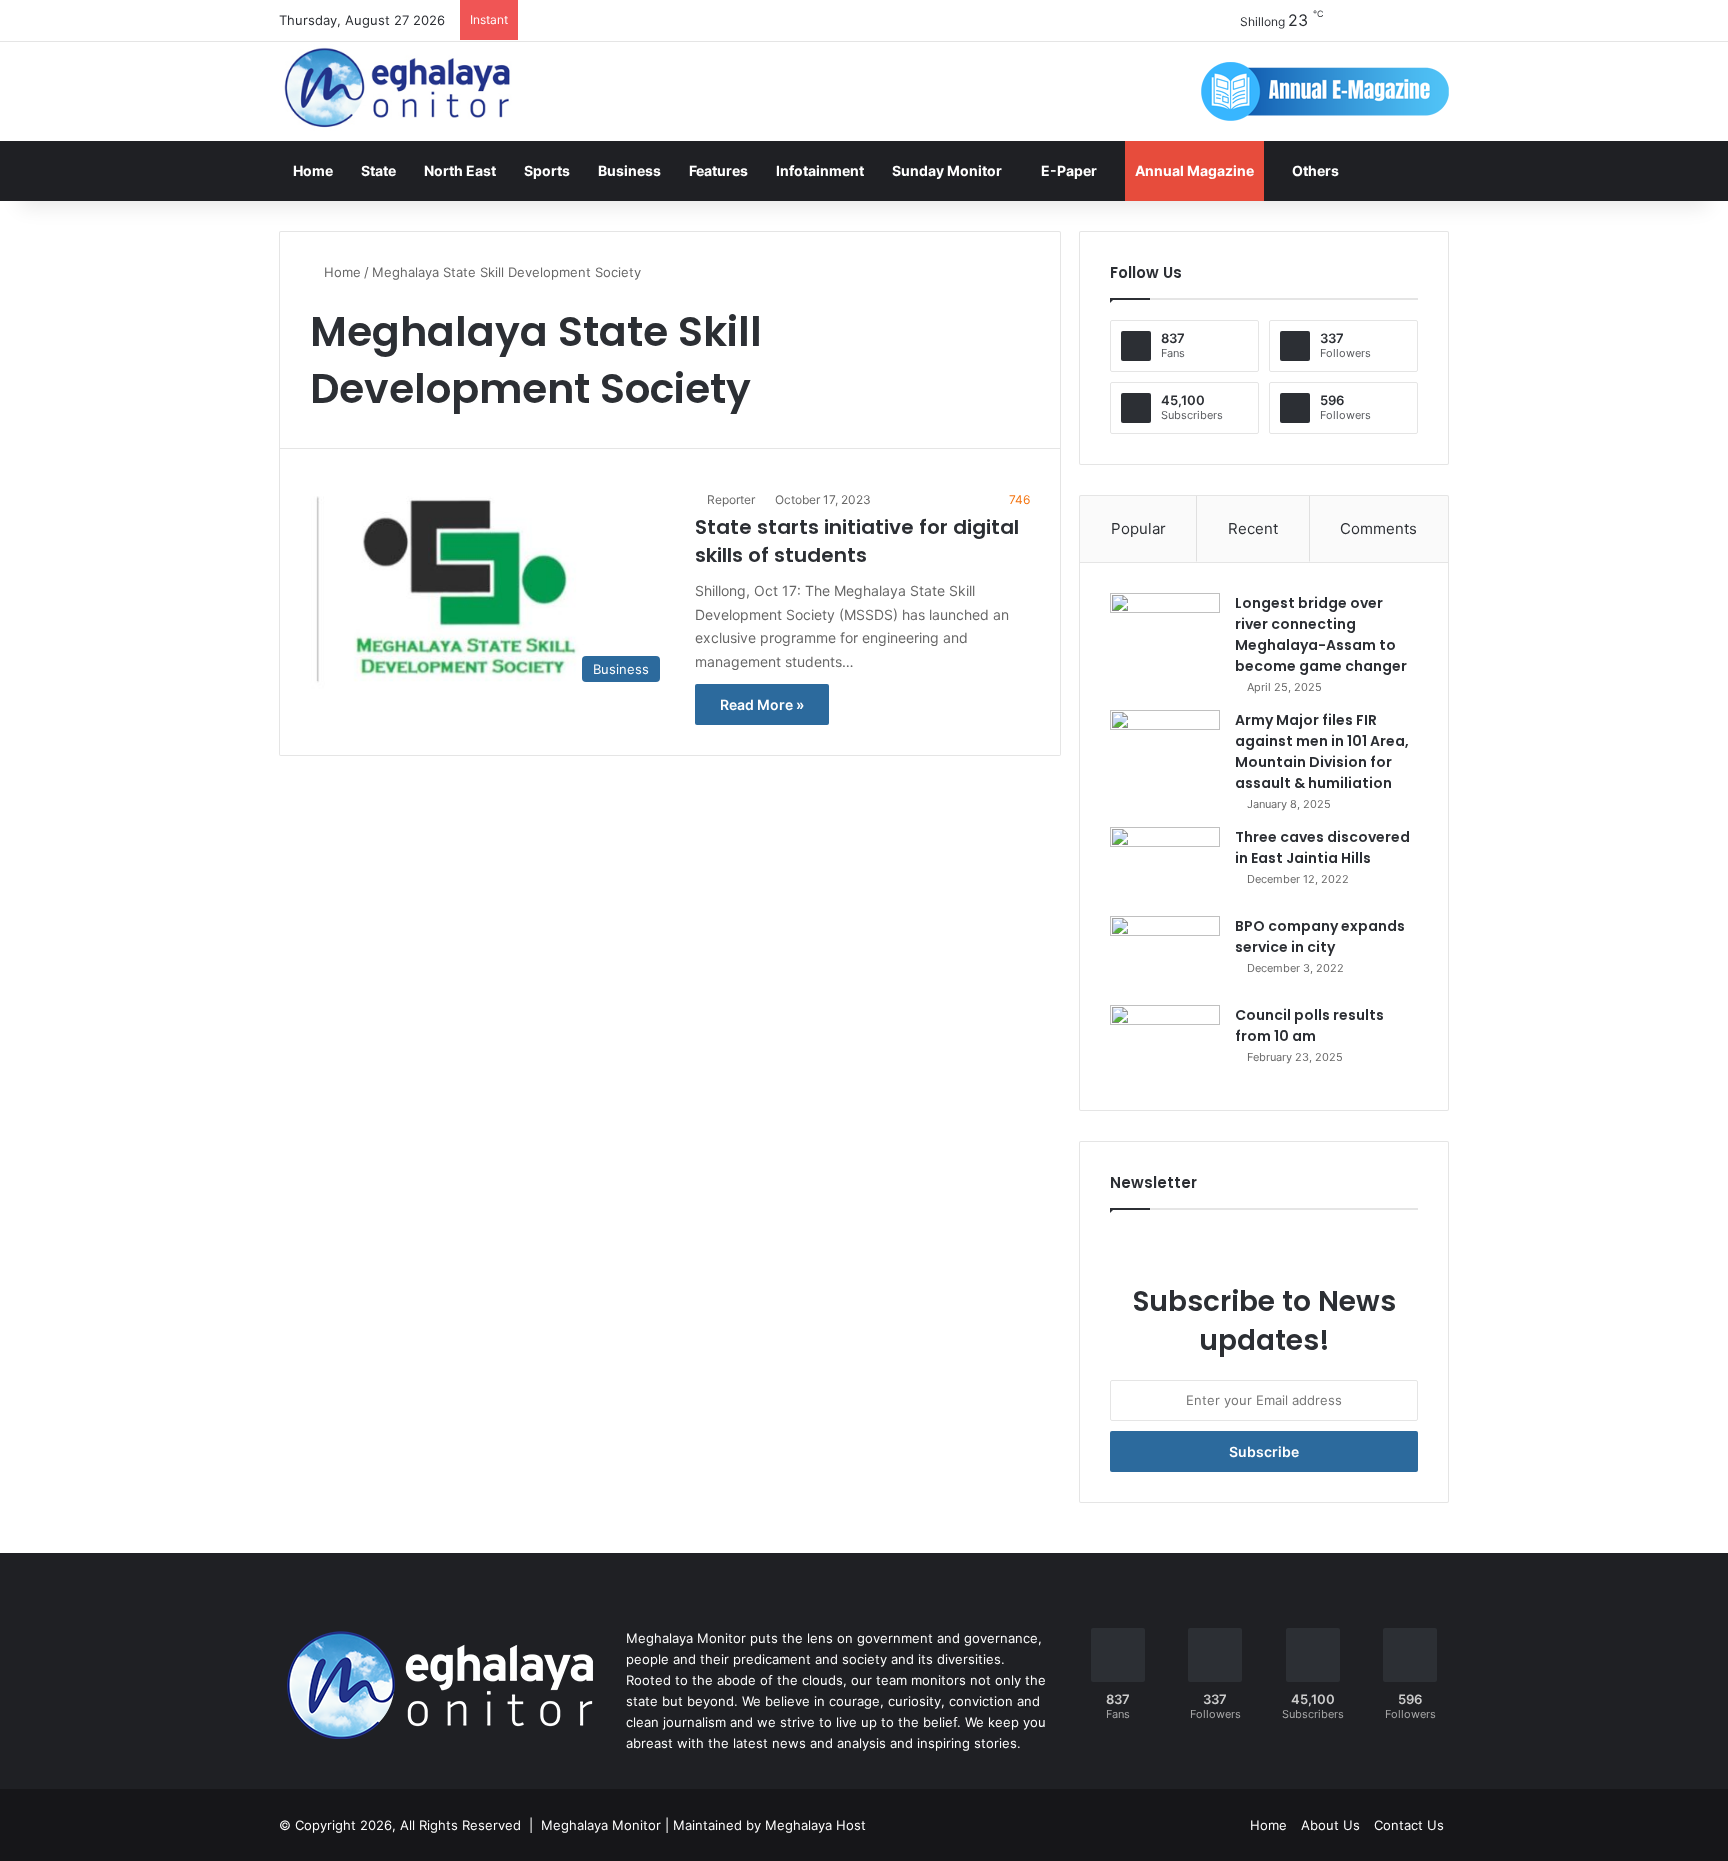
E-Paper (1069, 170)
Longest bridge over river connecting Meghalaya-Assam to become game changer (1321, 634)
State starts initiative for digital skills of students (857, 541)
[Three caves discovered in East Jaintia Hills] (1165, 864)
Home (313, 170)
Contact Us (1409, 1825)
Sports (547, 170)
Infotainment (820, 170)
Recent (1253, 528)
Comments (1378, 528)
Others (1315, 170)
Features (718, 170)
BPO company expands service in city (1320, 936)
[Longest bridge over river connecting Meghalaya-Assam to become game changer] (1165, 630)
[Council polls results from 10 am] (1165, 1042)
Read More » (762, 704)
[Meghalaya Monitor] (399, 88)
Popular (1138, 528)
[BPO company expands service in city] (1165, 953)
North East (460, 170)
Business (629, 170)
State (378, 170)
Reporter (731, 499)
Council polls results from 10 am (1309, 1025)
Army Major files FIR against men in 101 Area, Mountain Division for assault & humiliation (1322, 751)
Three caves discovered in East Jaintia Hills (1322, 847)
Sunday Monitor (947, 170)
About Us (1330, 1825)
